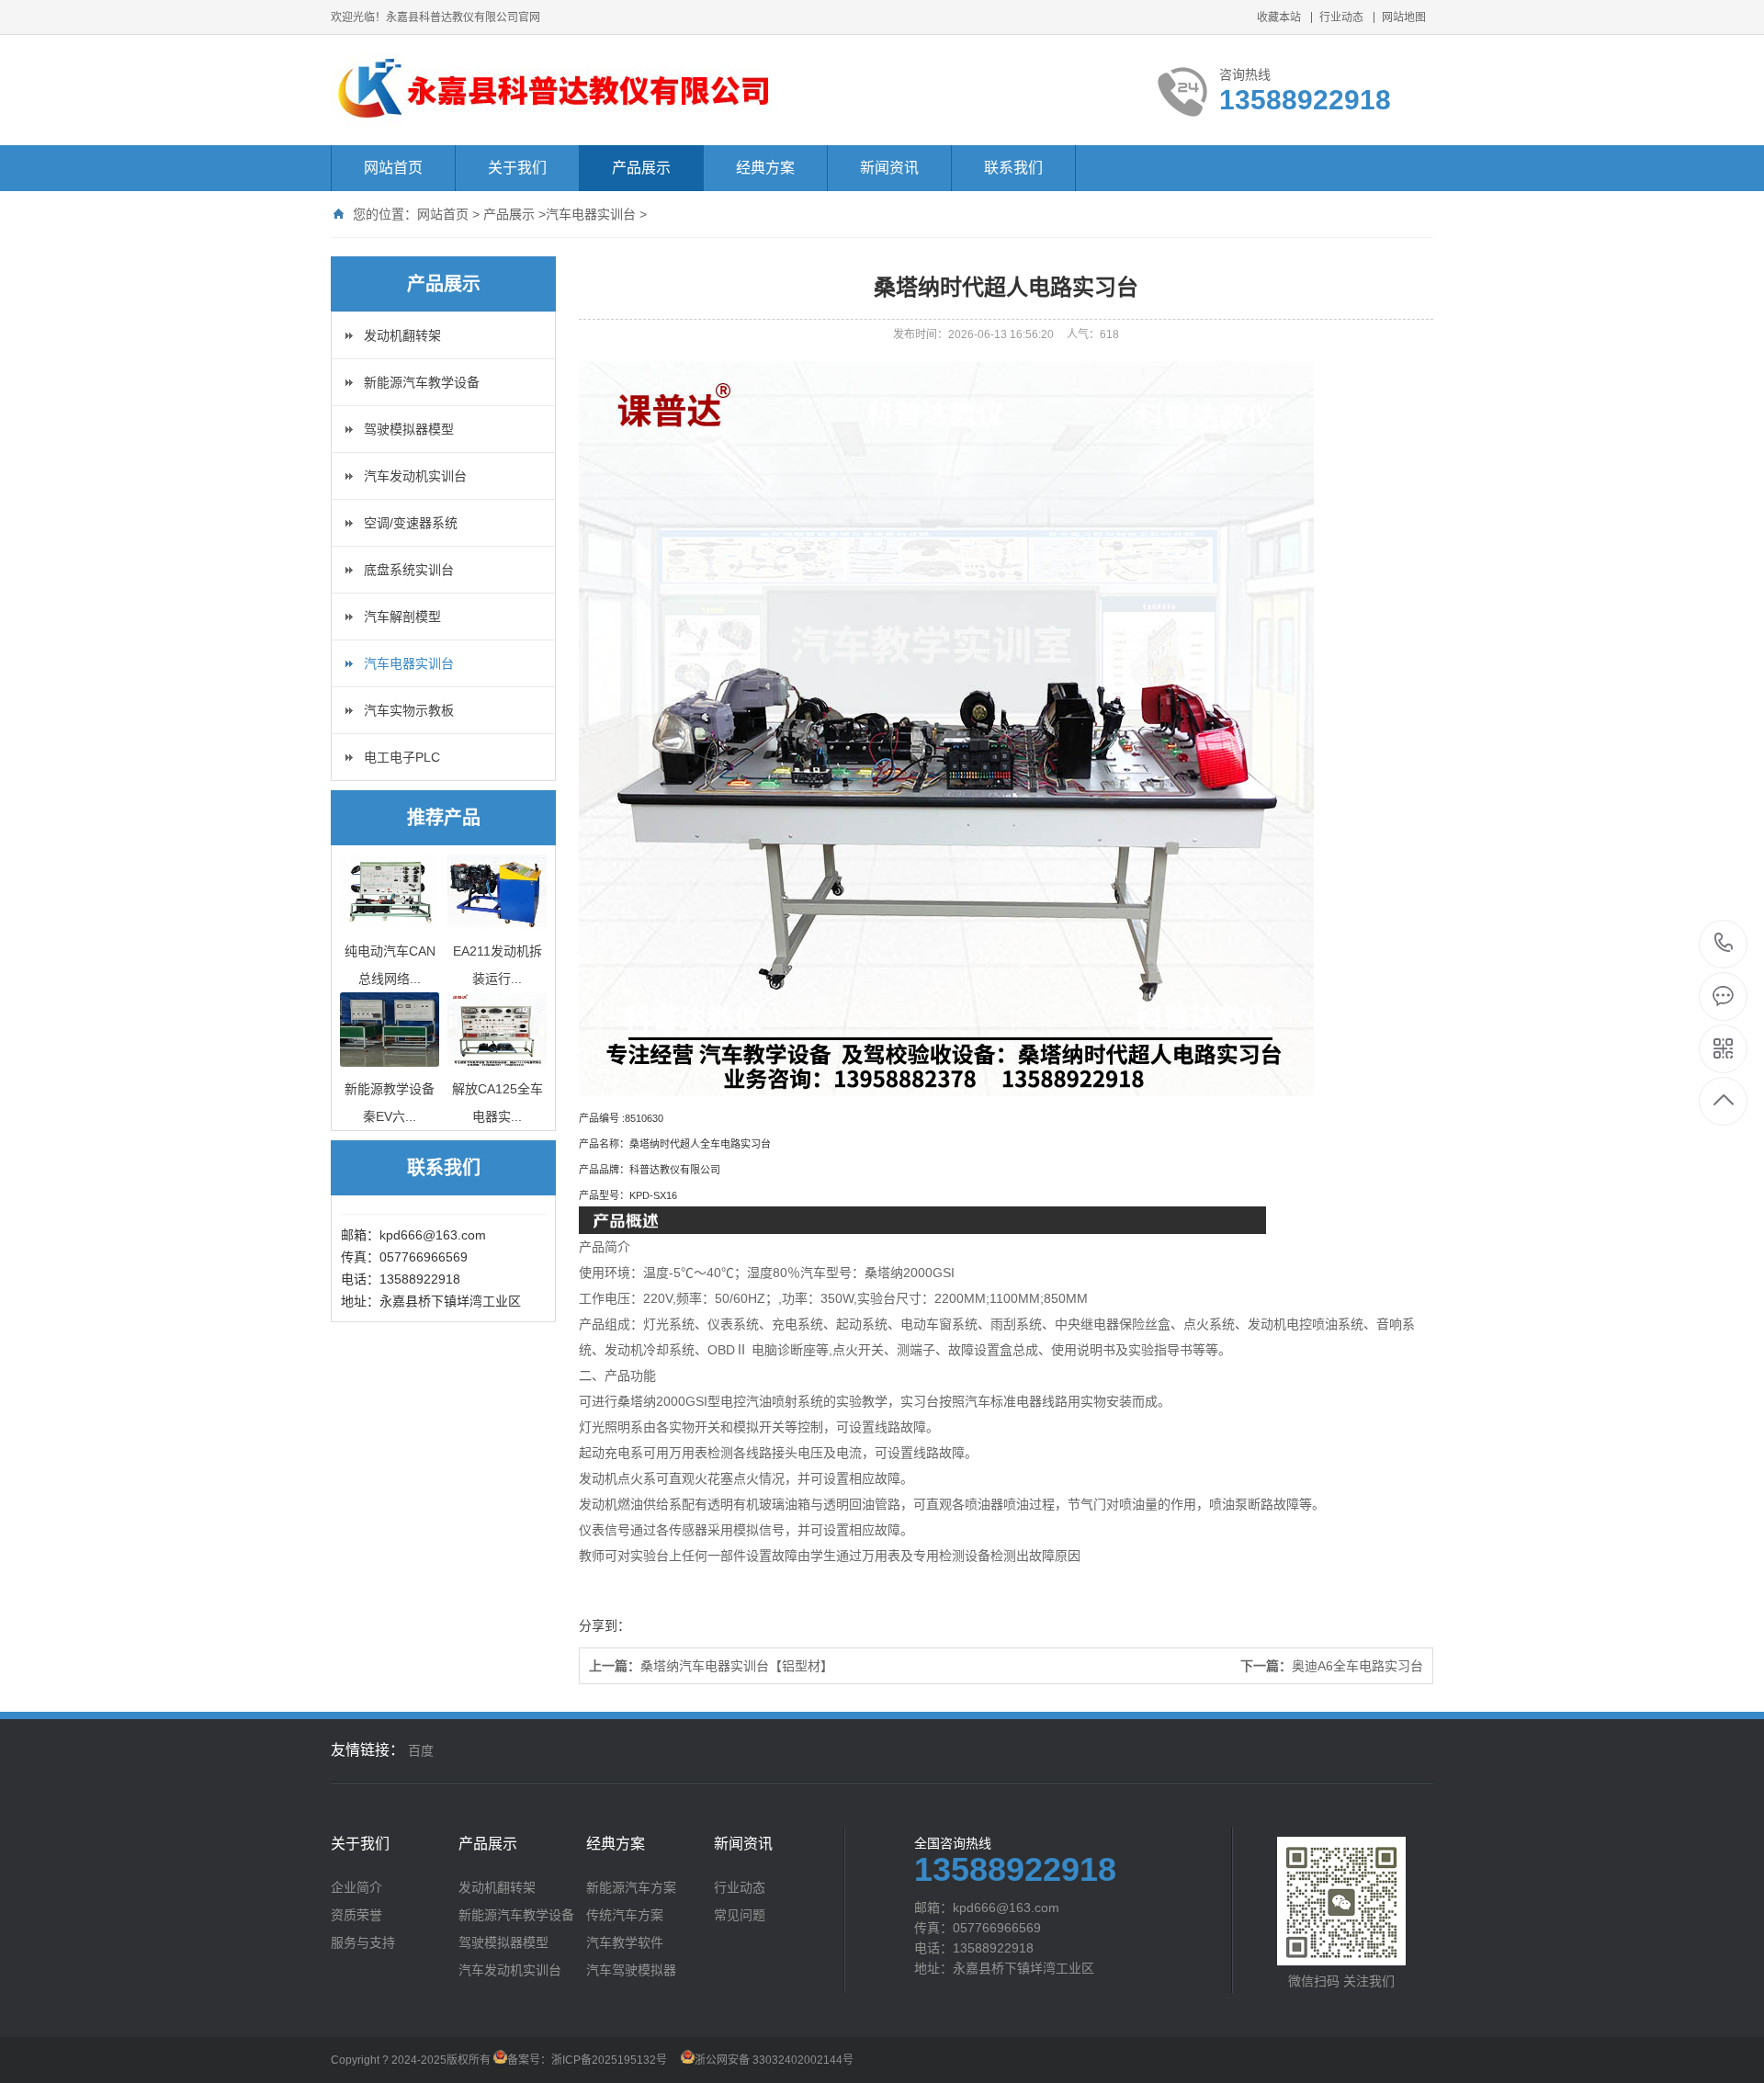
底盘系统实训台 (409, 570)
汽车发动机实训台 (415, 476)
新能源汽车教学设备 (422, 382)
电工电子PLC (402, 757)
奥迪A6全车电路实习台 (1357, 1666)
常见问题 (740, 1915)
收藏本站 (1279, 17)
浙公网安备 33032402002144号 (774, 2060)
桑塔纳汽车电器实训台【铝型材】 (737, 1666)
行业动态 (1341, 17)
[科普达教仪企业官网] (554, 90)
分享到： (605, 1625)
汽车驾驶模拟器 (631, 1970)
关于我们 (517, 168)
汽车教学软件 (625, 1942)
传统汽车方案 (625, 1915)
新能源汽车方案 (631, 1887)
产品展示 (641, 168)
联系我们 (1013, 168)
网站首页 (393, 168)
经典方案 (765, 168)
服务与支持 (363, 1942)
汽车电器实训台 (591, 214)
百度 (421, 1750)
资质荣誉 (356, 1915)
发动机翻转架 (402, 335)
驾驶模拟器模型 (409, 429)
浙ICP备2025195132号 (609, 2060)
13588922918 (1724, 944)
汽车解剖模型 (402, 617)
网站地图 (1404, 17)
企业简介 (356, 1887)
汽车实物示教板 (409, 710)
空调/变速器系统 (411, 523)
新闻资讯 (889, 168)
